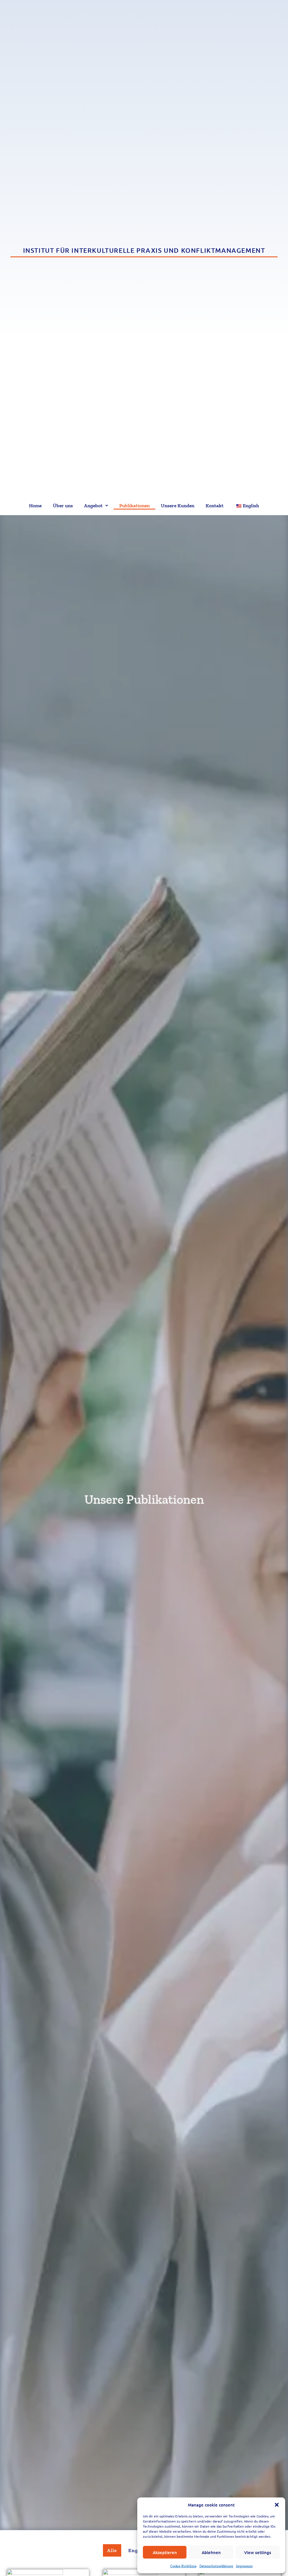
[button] (277, 2505)
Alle (112, 2550)
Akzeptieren (165, 2552)
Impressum (244, 2566)
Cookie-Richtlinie (183, 2566)
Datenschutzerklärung (216, 2566)
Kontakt (215, 506)
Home (35, 506)
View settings (258, 2552)
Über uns (63, 506)
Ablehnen (211, 2552)
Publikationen (134, 506)
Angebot (93, 506)
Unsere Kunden (178, 506)
